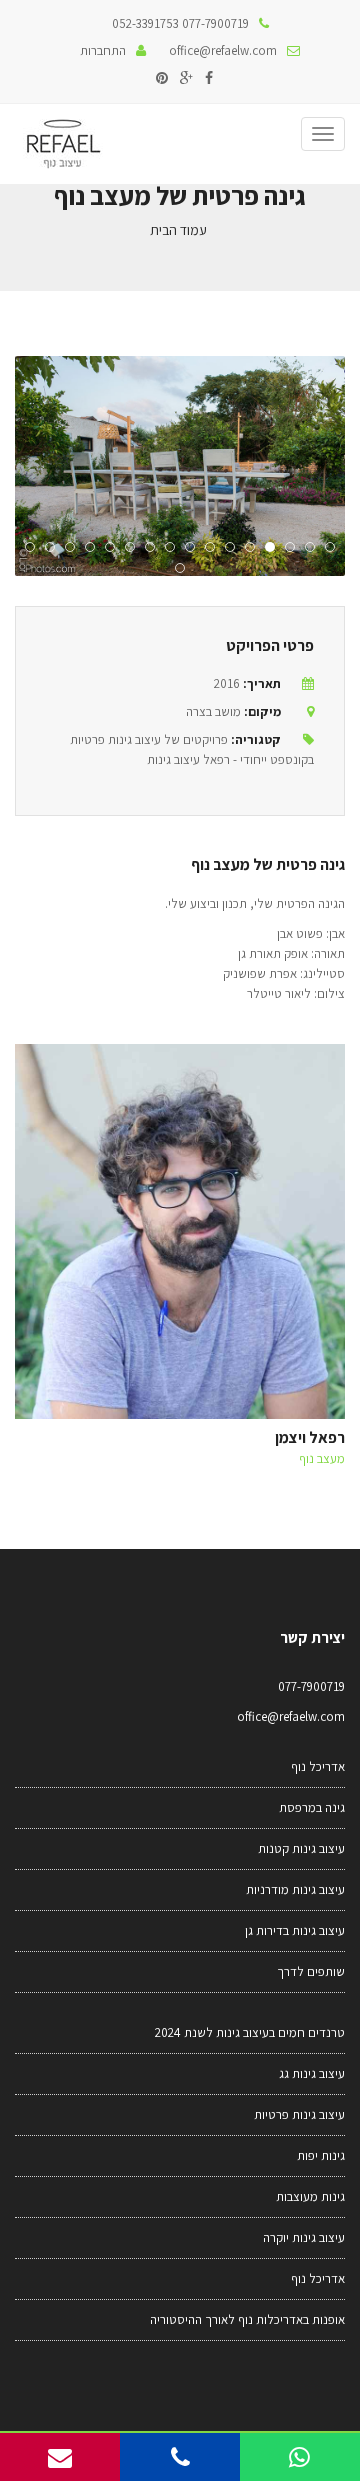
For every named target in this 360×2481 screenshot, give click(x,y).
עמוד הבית (178, 230)
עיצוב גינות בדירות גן (295, 1930)
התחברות (103, 50)
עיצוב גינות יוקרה (304, 2237)
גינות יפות (321, 2155)
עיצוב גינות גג (312, 2073)
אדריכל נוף (318, 1766)
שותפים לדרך (311, 1971)
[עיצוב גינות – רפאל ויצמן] (63, 144)
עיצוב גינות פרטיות (299, 2114)
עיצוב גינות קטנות (301, 1848)
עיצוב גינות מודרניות (295, 1889)
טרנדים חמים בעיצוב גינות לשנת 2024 (250, 2032)
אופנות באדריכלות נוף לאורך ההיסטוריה (247, 2319)
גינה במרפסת (312, 1807)
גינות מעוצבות (310, 2196)
